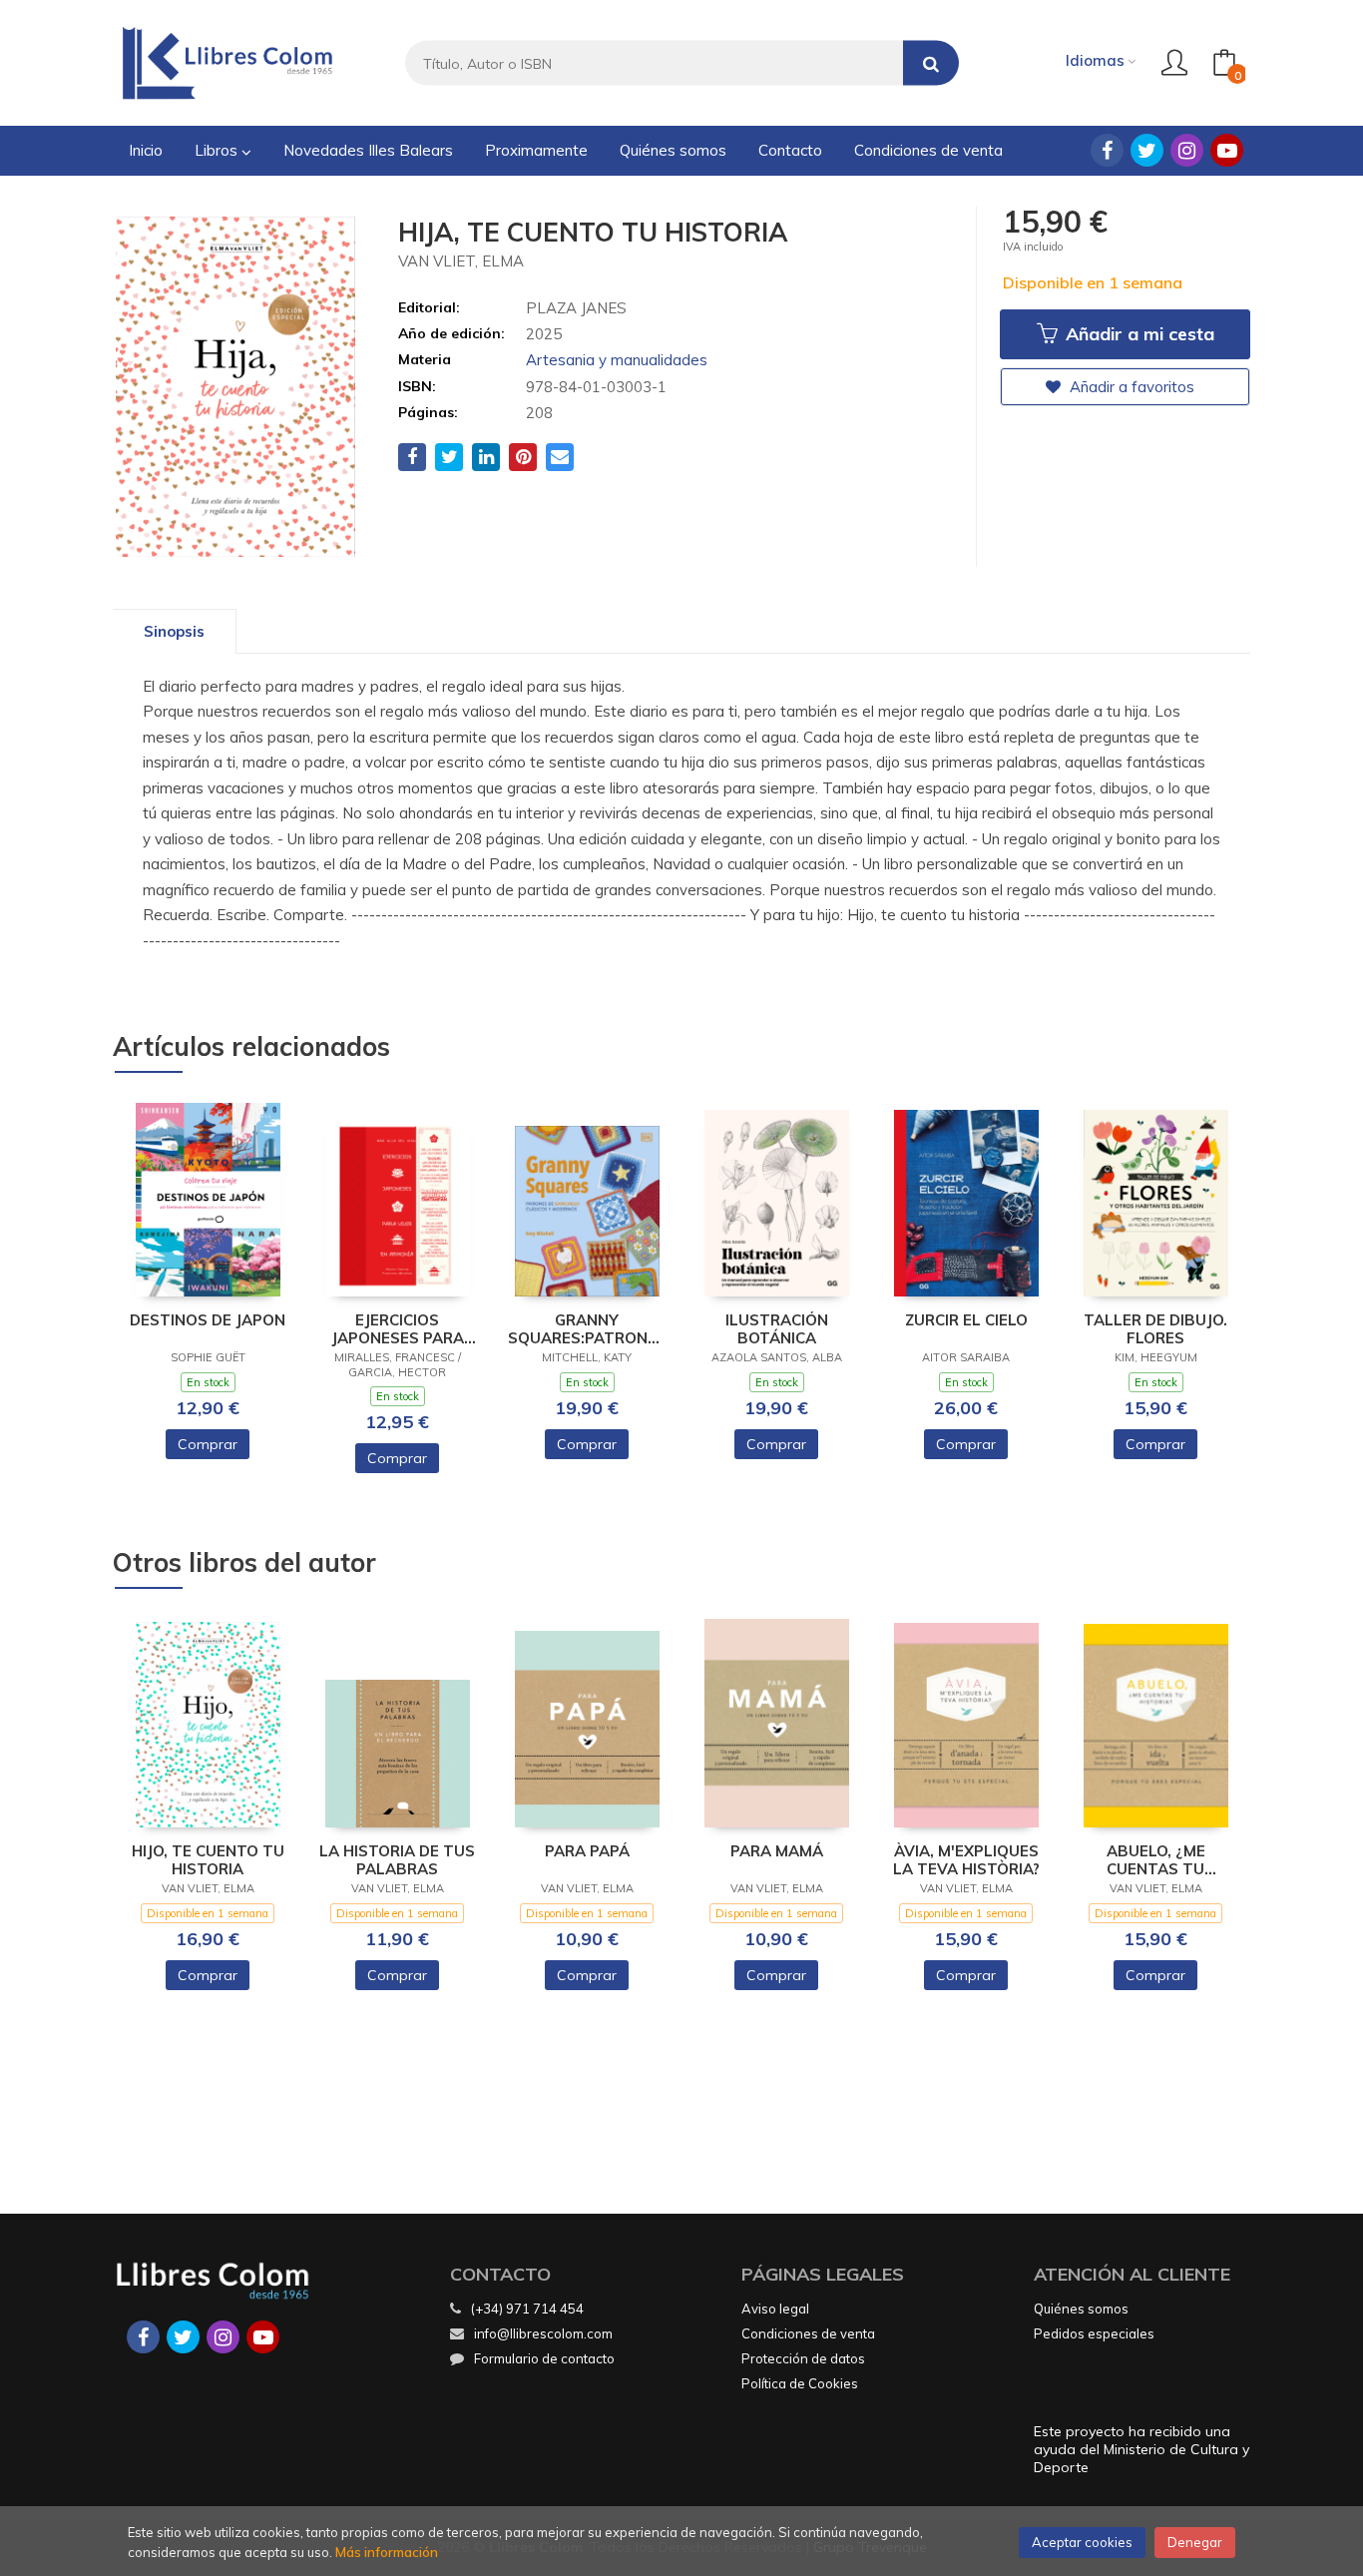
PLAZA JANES (576, 308)
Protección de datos (803, 2358)
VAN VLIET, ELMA (461, 261)
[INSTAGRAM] (1187, 150)
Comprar (208, 1444)
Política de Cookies (800, 2383)
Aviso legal (775, 2309)
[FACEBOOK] (1107, 150)
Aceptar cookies (1082, 2542)
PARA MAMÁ (777, 1851)
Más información (387, 2552)
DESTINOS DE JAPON (208, 1320)
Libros (218, 150)
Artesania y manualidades (617, 360)
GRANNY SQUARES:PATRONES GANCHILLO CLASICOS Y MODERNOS (587, 1329)
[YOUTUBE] (1227, 150)
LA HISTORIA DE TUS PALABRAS (397, 1860)
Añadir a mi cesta (1137, 334)
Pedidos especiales (1094, 2333)
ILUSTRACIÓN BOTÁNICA (777, 1329)
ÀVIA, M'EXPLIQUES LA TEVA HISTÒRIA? (966, 1860)
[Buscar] (931, 63)
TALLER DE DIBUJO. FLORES (1155, 1329)
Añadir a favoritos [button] (1130, 387)
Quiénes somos (1081, 2309)
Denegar (1195, 2542)
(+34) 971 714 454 (527, 2309)
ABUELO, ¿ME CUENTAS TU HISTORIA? (1156, 1860)
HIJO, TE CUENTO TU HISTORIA (208, 1860)
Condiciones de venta (808, 2333)
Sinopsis (174, 631)
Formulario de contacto (544, 2358)
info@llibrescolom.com (543, 2333)
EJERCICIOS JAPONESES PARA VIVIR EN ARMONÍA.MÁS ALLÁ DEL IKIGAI (397, 1329)
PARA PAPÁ (587, 1851)
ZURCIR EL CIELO (966, 1320)
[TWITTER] (1147, 150)
